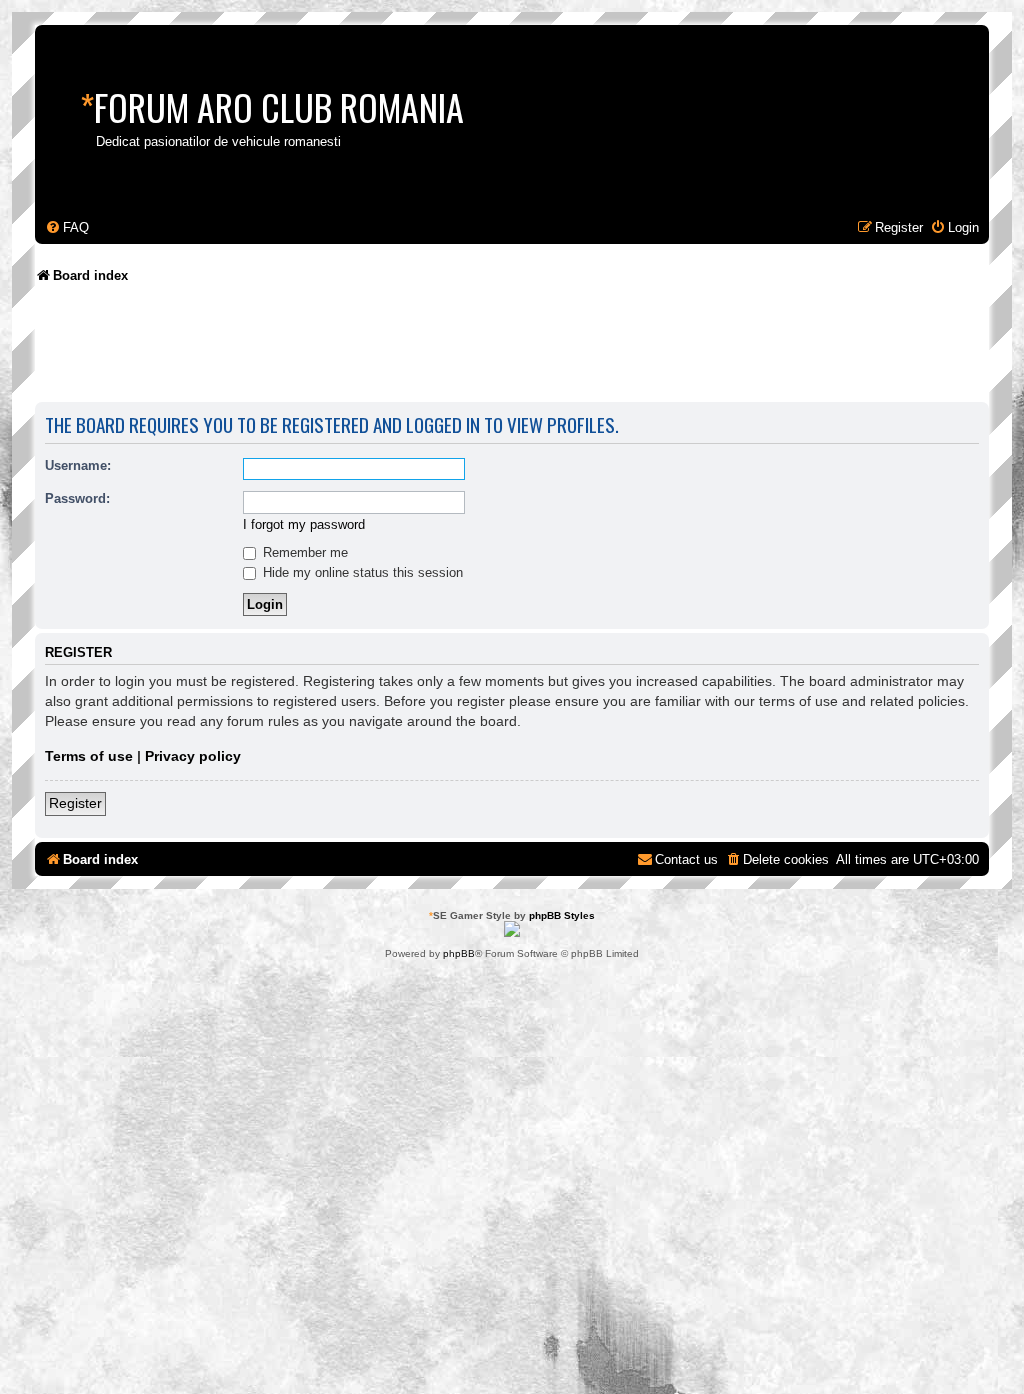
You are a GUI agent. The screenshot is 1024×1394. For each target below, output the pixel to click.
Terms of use (89, 756)
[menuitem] (67, 227)
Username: (78, 465)
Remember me (303, 552)
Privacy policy (193, 756)
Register (75, 803)
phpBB (459, 953)
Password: (77, 498)
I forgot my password (304, 524)
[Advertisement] (399, 350)
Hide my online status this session (361, 572)
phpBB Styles (562, 915)
